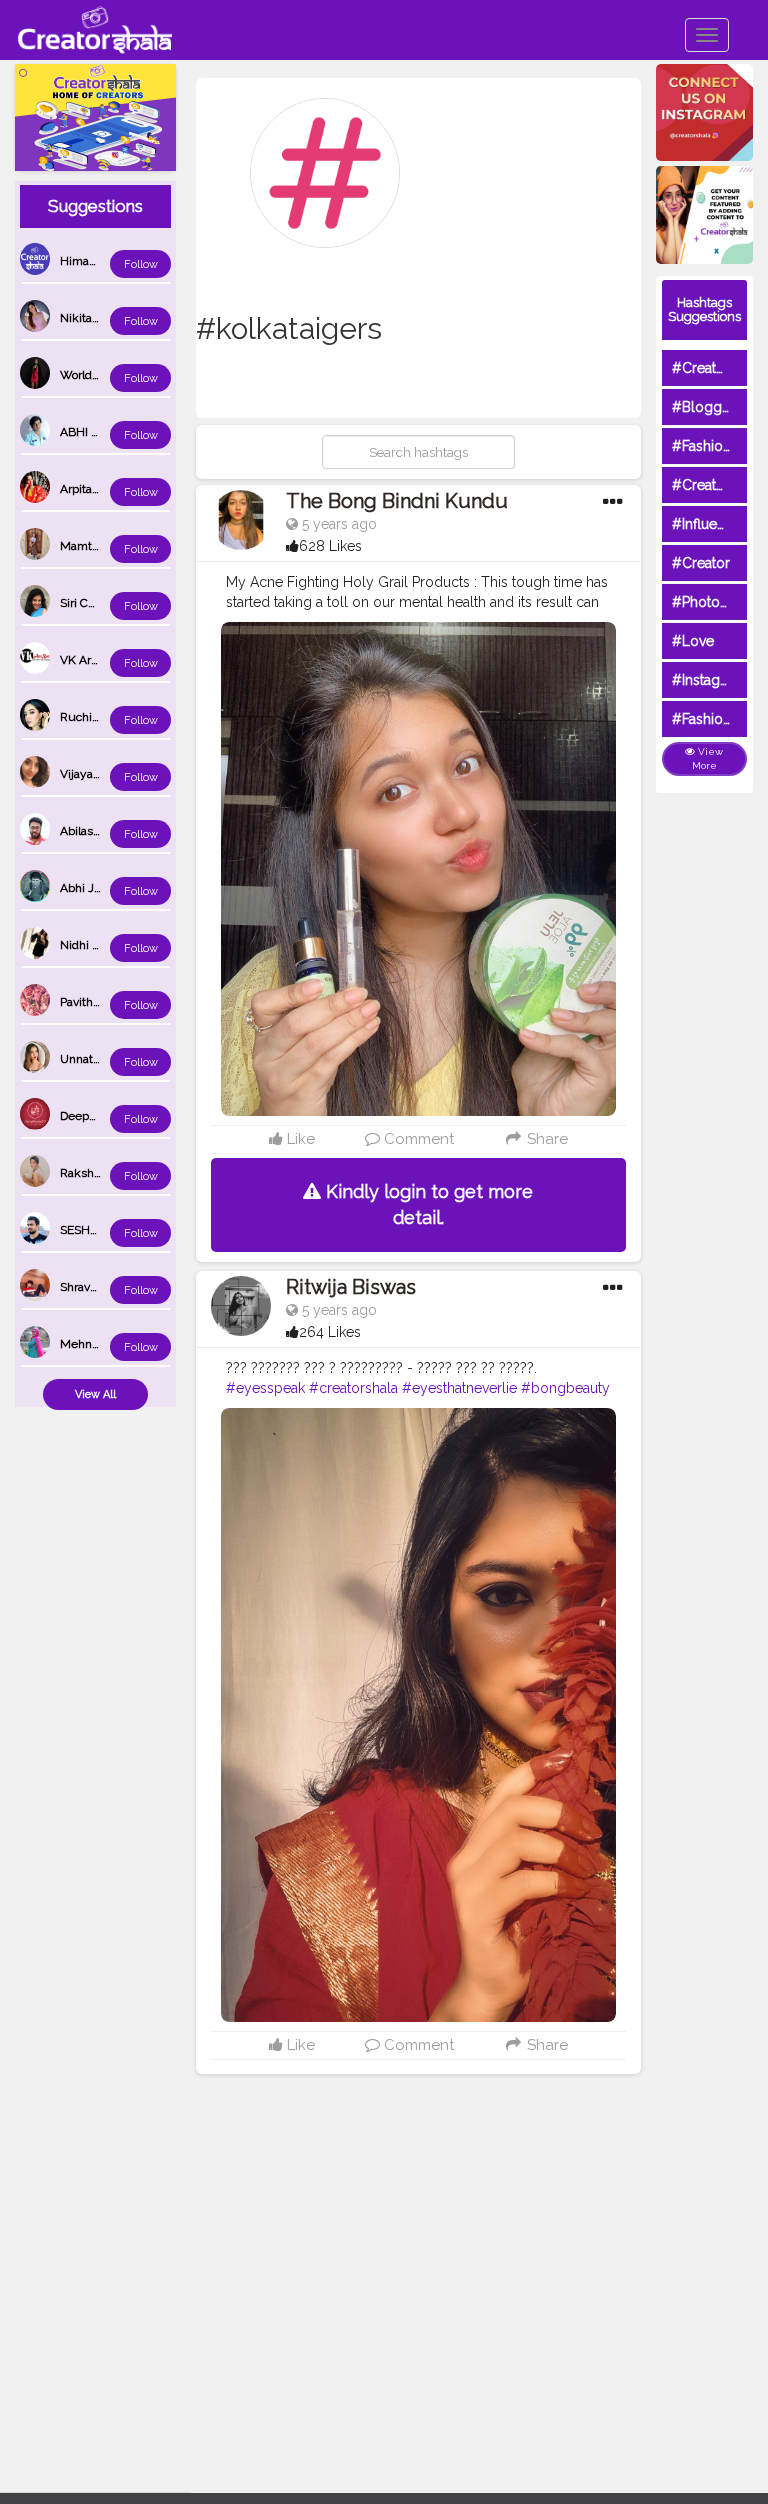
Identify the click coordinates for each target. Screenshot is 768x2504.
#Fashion (701, 446)
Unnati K (83, 1059)
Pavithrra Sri (92, 1002)
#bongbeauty (565, 1388)
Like (299, 1139)
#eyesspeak (265, 1388)
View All (95, 1394)
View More (708, 758)
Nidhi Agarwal (98, 945)
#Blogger (703, 407)
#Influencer (709, 524)
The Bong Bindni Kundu (397, 501)
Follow (141, 264)
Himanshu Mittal (105, 261)
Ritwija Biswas (351, 1287)
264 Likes (330, 1332)
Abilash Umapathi (108, 831)
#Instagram (708, 680)
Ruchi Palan (92, 717)
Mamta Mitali (95, 546)
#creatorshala (353, 1388)
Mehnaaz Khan (101, 1344)
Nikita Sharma (98, 318)
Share (545, 1139)
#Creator (701, 563)
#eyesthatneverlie (459, 1388)
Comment (417, 1139)
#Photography (719, 602)
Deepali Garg (95, 1116)
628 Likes (330, 546)
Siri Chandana (97, 603)
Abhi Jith (84, 888)
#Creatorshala (717, 368)
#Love (693, 641)
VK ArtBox (87, 660)
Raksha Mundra (103, 1173)
